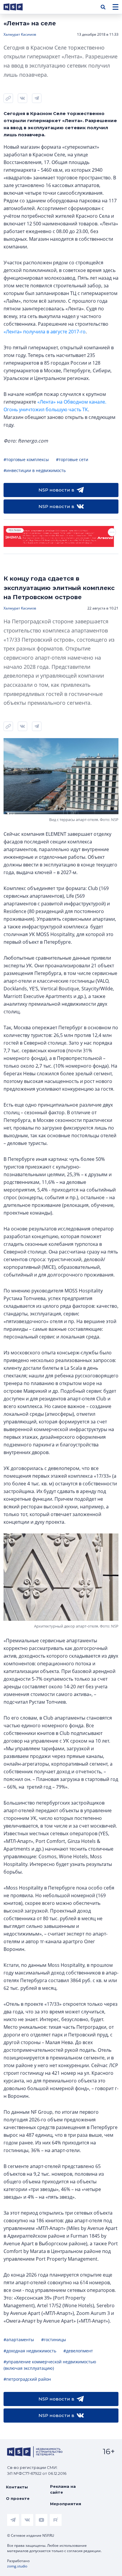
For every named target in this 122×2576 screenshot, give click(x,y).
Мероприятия (66, 2504)
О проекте (18, 2498)
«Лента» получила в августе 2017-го (45, 332)
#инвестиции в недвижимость (35, 470)
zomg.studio (17, 2566)
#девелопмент (78, 2351)
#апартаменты (19, 2340)
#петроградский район (27, 2379)
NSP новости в (56, 490)
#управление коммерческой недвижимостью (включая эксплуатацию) (50, 2365)
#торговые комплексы (26, 459)
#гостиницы (54, 2340)
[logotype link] (18, 7)
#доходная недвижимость (30, 2351)
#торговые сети (72, 459)
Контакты (17, 2487)
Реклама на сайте (63, 2489)
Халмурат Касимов (20, 34)
